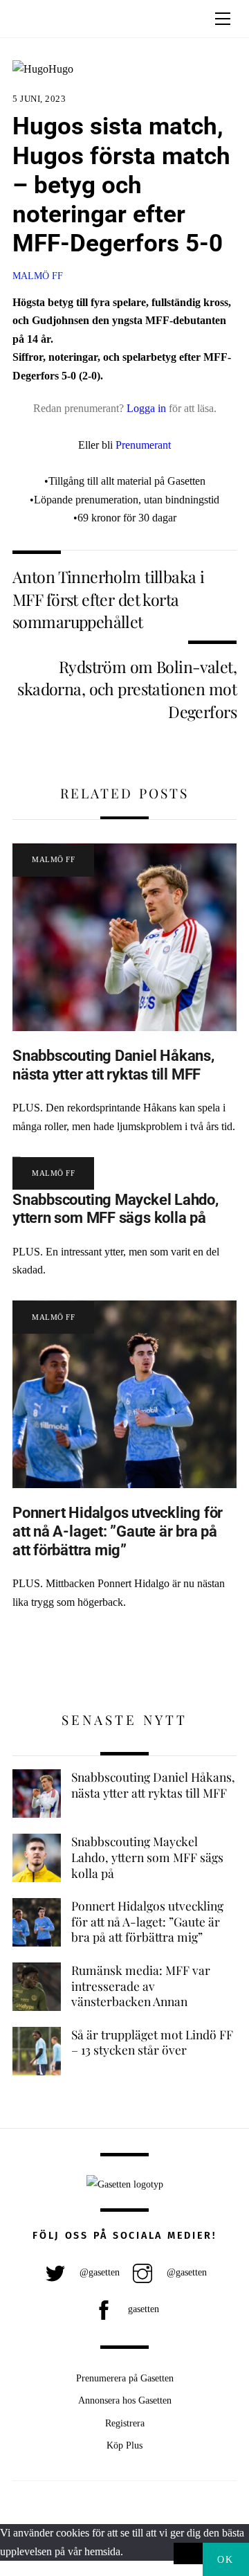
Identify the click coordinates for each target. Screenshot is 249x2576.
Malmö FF (38, 276)
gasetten (142, 2309)
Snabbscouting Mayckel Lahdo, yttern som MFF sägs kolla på (116, 1209)
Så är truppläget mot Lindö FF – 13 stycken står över (152, 2042)
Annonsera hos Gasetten (125, 2400)
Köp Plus (124, 2445)
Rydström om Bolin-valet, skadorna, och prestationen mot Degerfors (127, 689)
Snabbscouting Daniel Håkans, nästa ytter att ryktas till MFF (113, 1065)
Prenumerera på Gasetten (125, 2378)
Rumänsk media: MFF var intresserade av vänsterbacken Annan (141, 1986)
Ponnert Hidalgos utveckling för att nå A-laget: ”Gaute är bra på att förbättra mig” (118, 1531)
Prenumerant (143, 445)
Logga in (146, 408)
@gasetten (98, 2272)
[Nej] (188, 2554)
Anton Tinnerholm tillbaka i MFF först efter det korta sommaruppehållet (108, 599)
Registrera (125, 2423)
